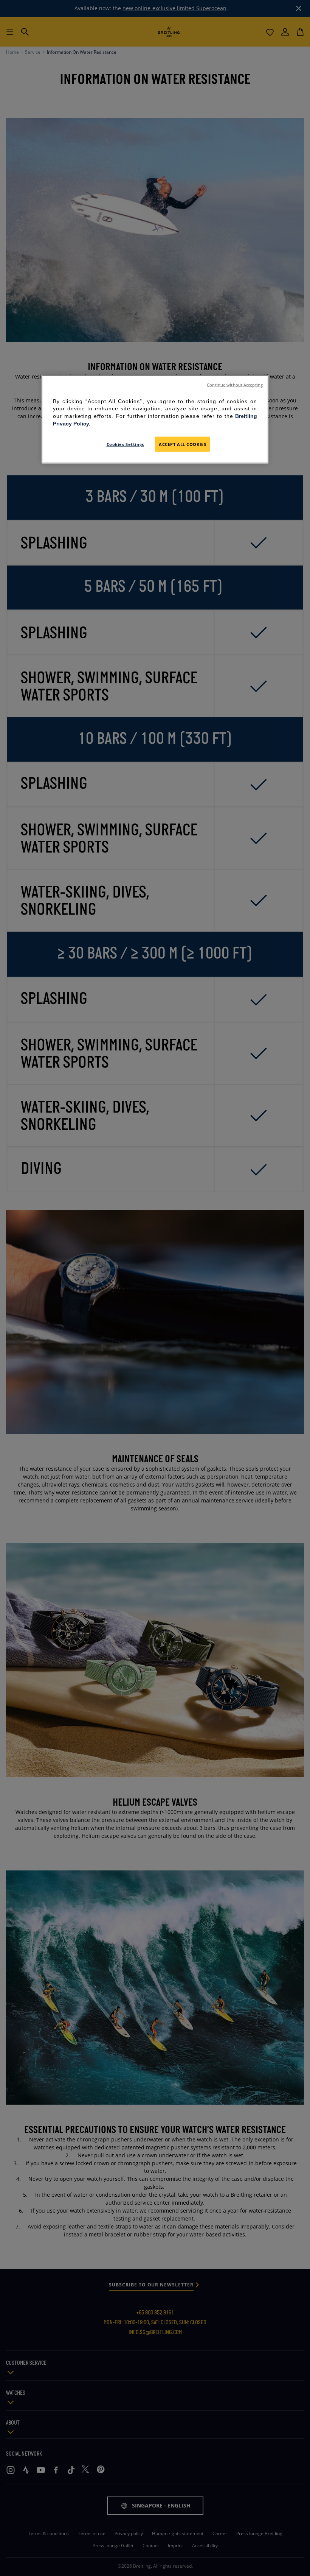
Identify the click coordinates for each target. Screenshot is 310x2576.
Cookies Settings (125, 444)
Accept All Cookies (182, 444)
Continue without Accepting (235, 385)
